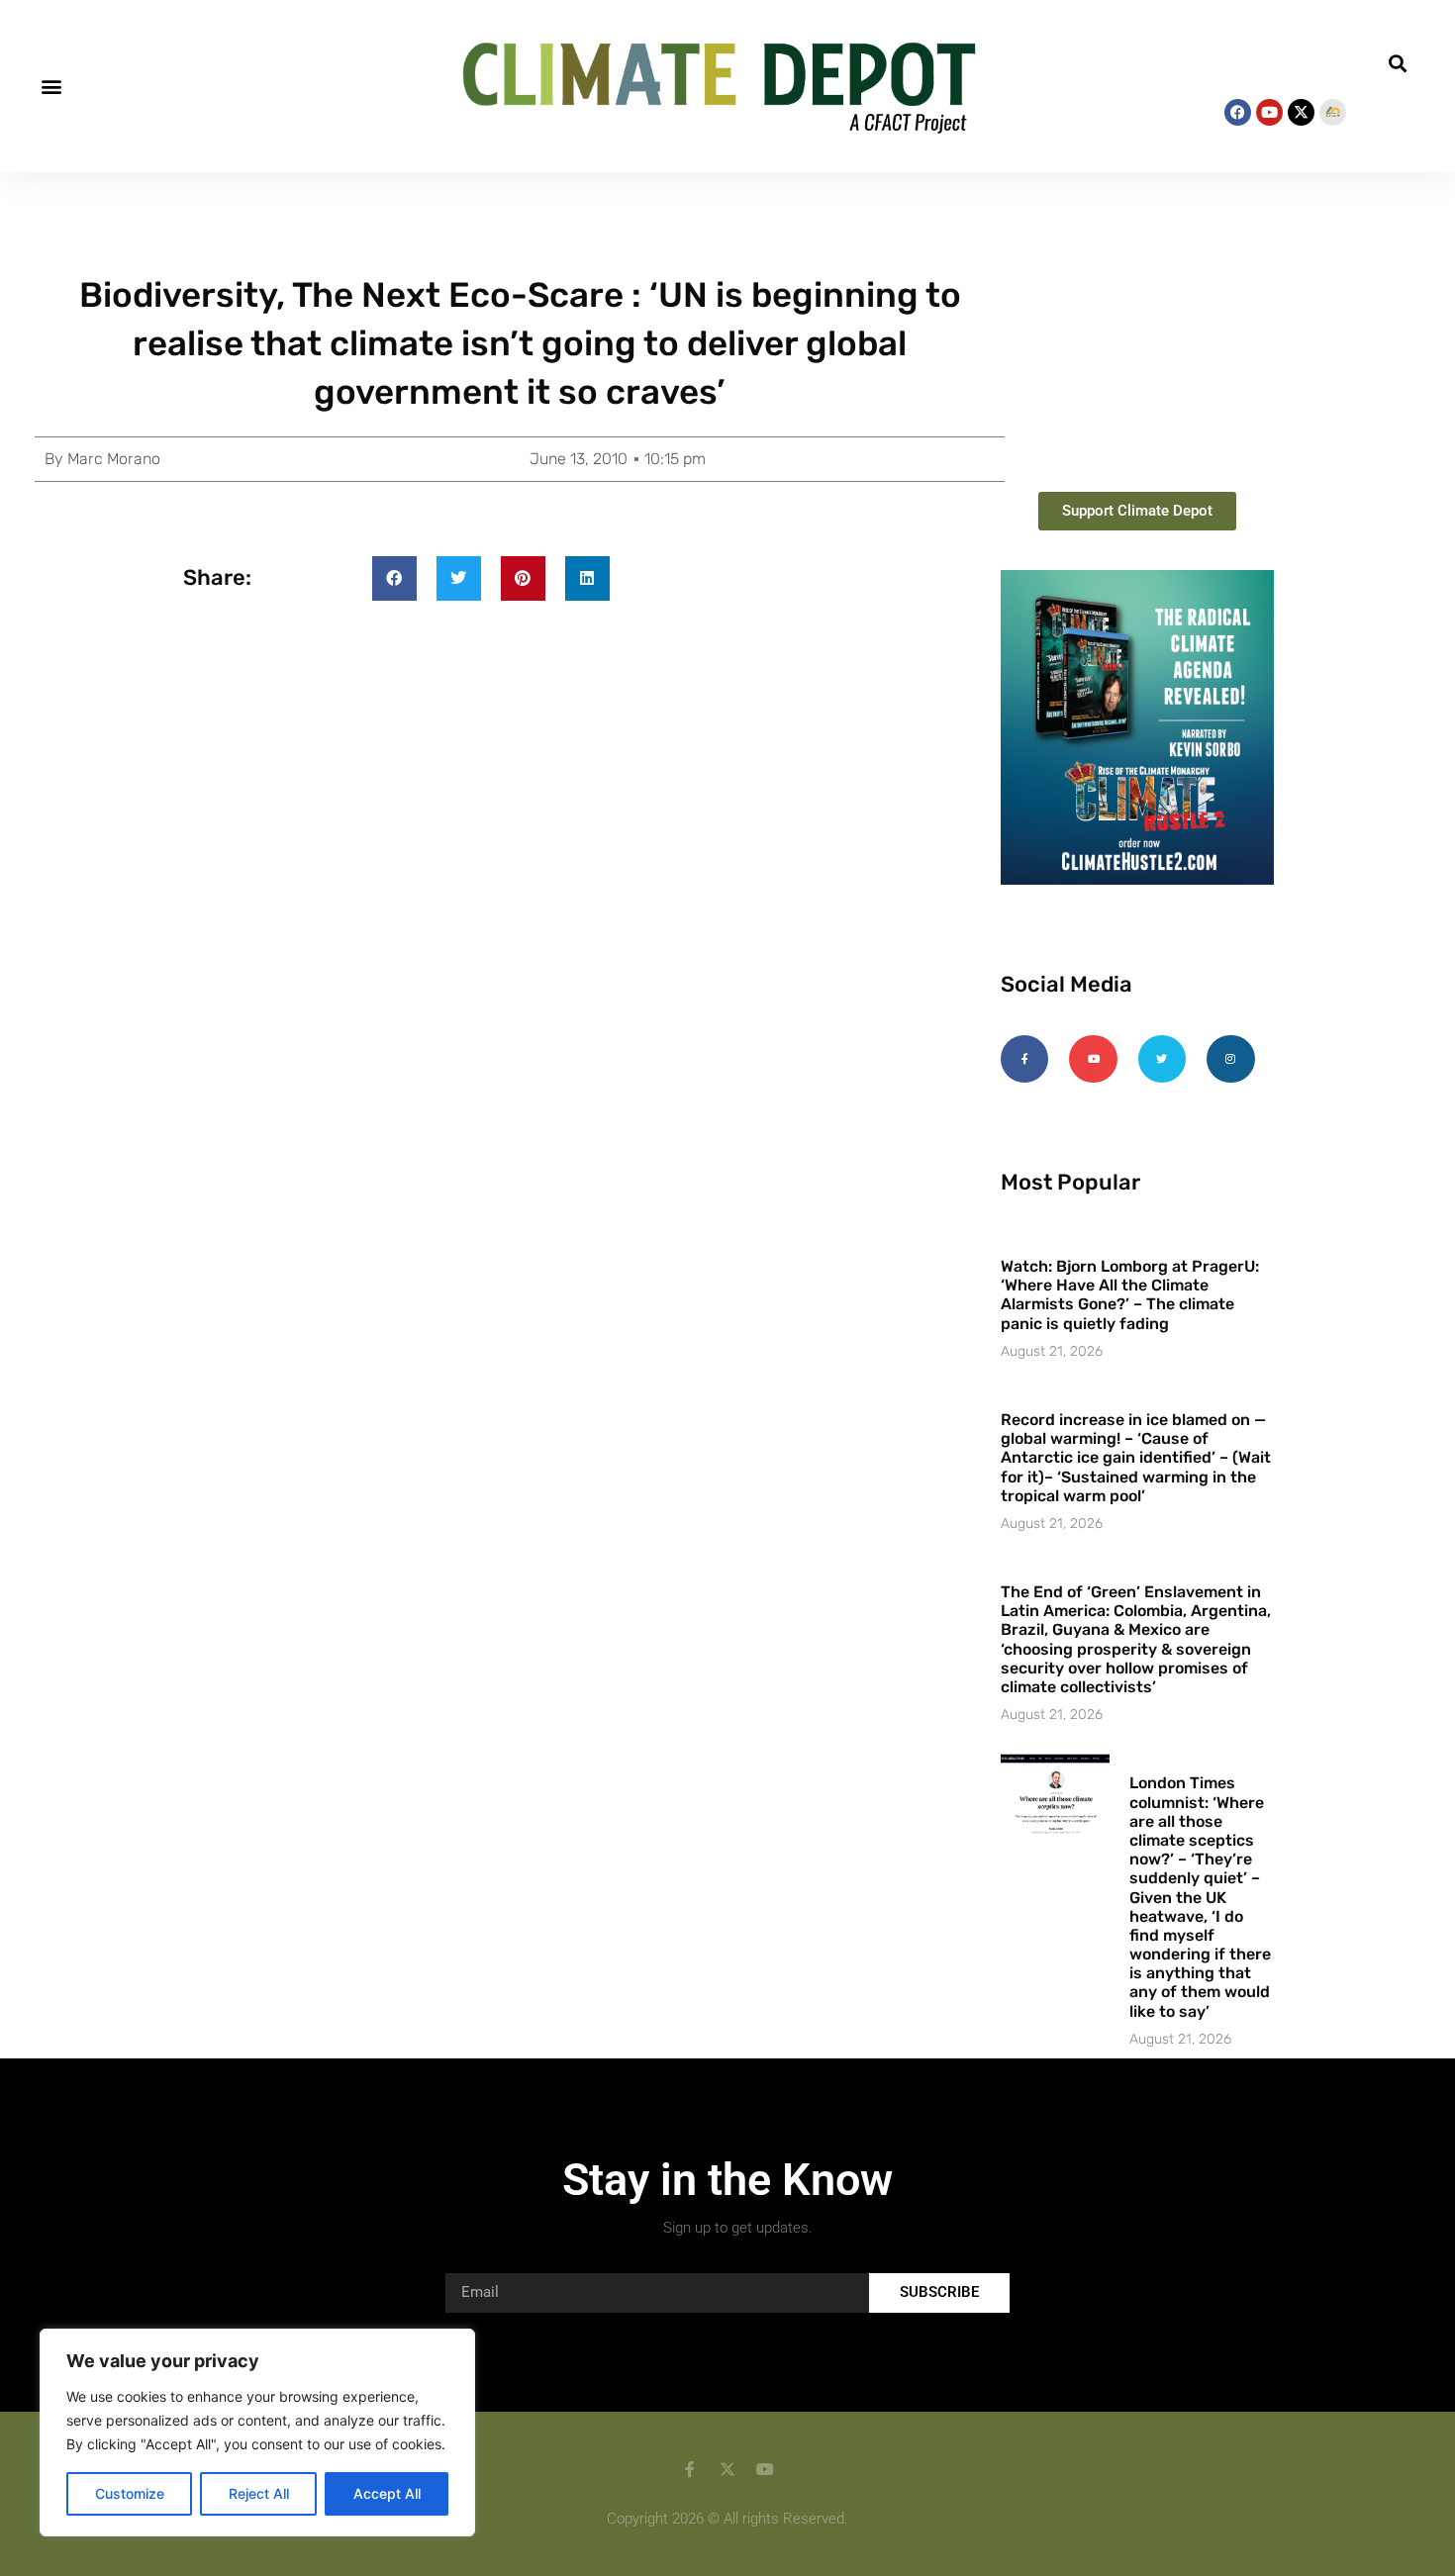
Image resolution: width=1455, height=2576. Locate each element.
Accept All (387, 2493)
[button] (51, 87)
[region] (257, 2433)
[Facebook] (1238, 112)
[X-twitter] (1301, 112)
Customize (130, 2493)
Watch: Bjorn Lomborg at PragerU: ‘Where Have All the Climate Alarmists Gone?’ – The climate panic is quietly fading (1130, 1295)
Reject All (259, 2493)
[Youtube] (1269, 112)
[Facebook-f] (1024, 1059)
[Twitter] (1162, 1059)
